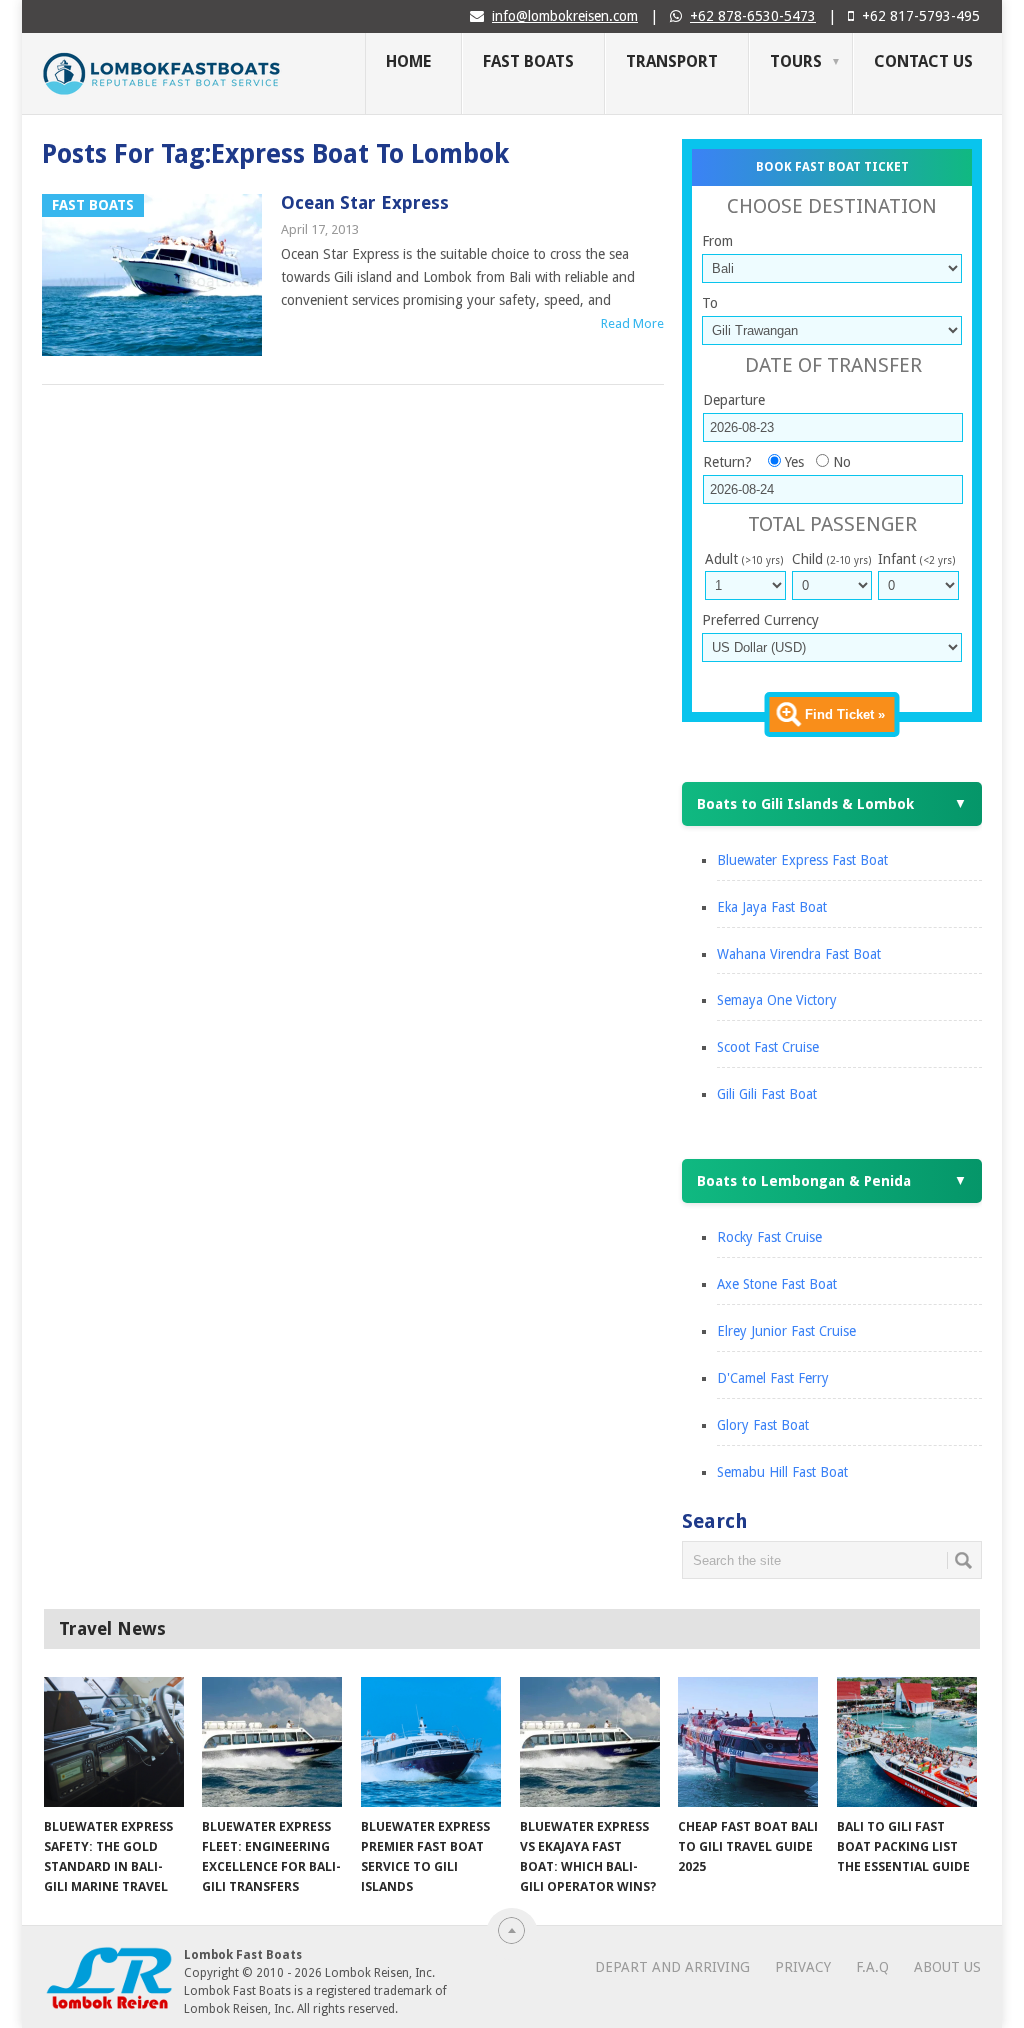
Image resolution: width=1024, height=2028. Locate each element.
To (710, 303)
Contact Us (923, 61)
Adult (744, 559)
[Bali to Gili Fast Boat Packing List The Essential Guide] (907, 1742)
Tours (796, 61)
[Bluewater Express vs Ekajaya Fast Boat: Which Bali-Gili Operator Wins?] (590, 1742)
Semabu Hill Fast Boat (782, 1472)
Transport (672, 61)
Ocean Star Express (365, 202)
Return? (727, 462)
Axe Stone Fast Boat (777, 1284)
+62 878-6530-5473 (753, 16)
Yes (794, 462)
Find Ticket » (845, 714)
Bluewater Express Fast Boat (802, 860)
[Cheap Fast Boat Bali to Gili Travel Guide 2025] (748, 1742)
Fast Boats (528, 61)
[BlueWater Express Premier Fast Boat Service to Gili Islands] (431, 1742)
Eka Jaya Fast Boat (772, 907)
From (717, 241)
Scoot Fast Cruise (768, 1047)
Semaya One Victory (777, 1000)
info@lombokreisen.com (565, 16)
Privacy (803, 1967)
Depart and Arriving (672, 1967)
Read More (632, 323)
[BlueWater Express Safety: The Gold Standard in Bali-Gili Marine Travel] (114, 1742)
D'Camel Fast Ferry (773, 1378)
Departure (734, 400)
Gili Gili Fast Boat (767, 1094)
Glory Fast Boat (763, 1425)
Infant (916, 559)
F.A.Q (872, 1967)
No (842, 462)
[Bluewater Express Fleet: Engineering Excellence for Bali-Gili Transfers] (272, 1742)
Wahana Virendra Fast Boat (799, 954)
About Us (947, 1967)
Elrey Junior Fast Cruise (786, 1331)
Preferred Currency (760, 620)
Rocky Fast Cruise (769, 1237)
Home (408, 61)
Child (831, 559)
